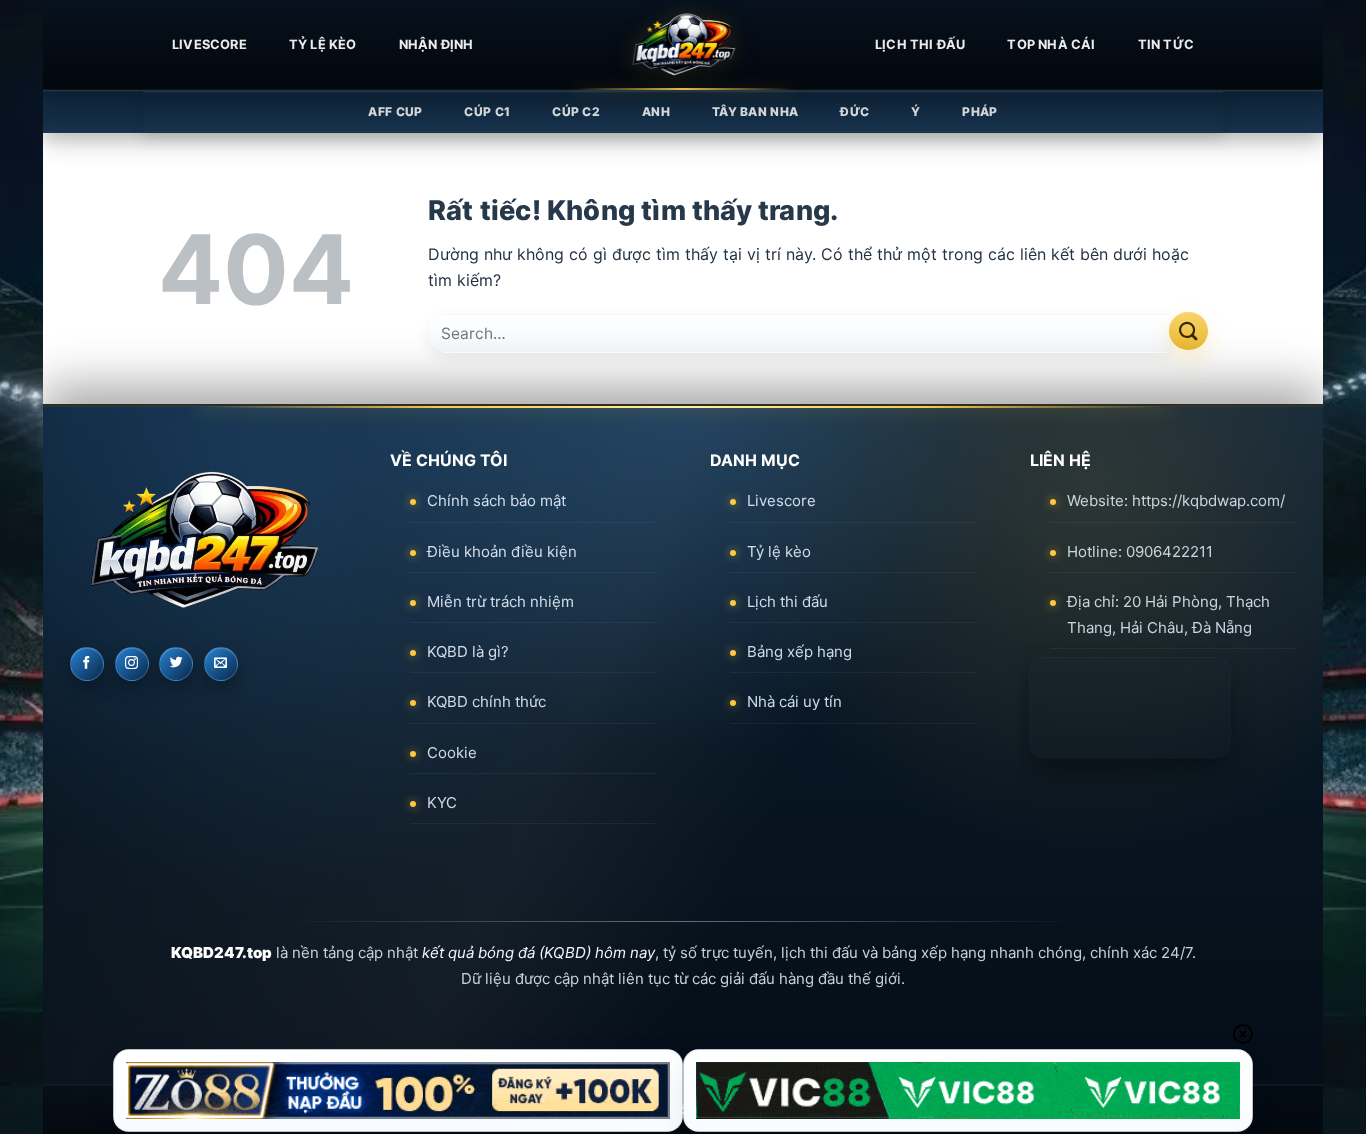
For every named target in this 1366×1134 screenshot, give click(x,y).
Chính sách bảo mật (496, 500)
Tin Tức (1166, 44)
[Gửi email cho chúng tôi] (221, 664)
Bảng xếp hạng (799, 651)
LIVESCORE (209, 44)
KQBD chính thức (486, 701)
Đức (854, 111)
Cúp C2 (576, 111)
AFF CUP (395, 111)
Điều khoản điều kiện (502, 551)
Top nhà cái (1051, 44)
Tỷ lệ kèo (323, 44)
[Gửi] (1188, 331)
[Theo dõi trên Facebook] (87, 664)
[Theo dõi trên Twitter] (176, 664)
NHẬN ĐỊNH (436, 44)
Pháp (979, 111)
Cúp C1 (487, 111)
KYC (442, 802)
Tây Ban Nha (755, 111)
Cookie (452, 752)
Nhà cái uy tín (794, 701)
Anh (656, 111)
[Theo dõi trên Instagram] (132, 664)
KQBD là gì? (468, 651)
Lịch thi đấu (920, 44)
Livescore (781, 500)
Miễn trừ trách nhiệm (500, 601)
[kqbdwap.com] (683, 45)
